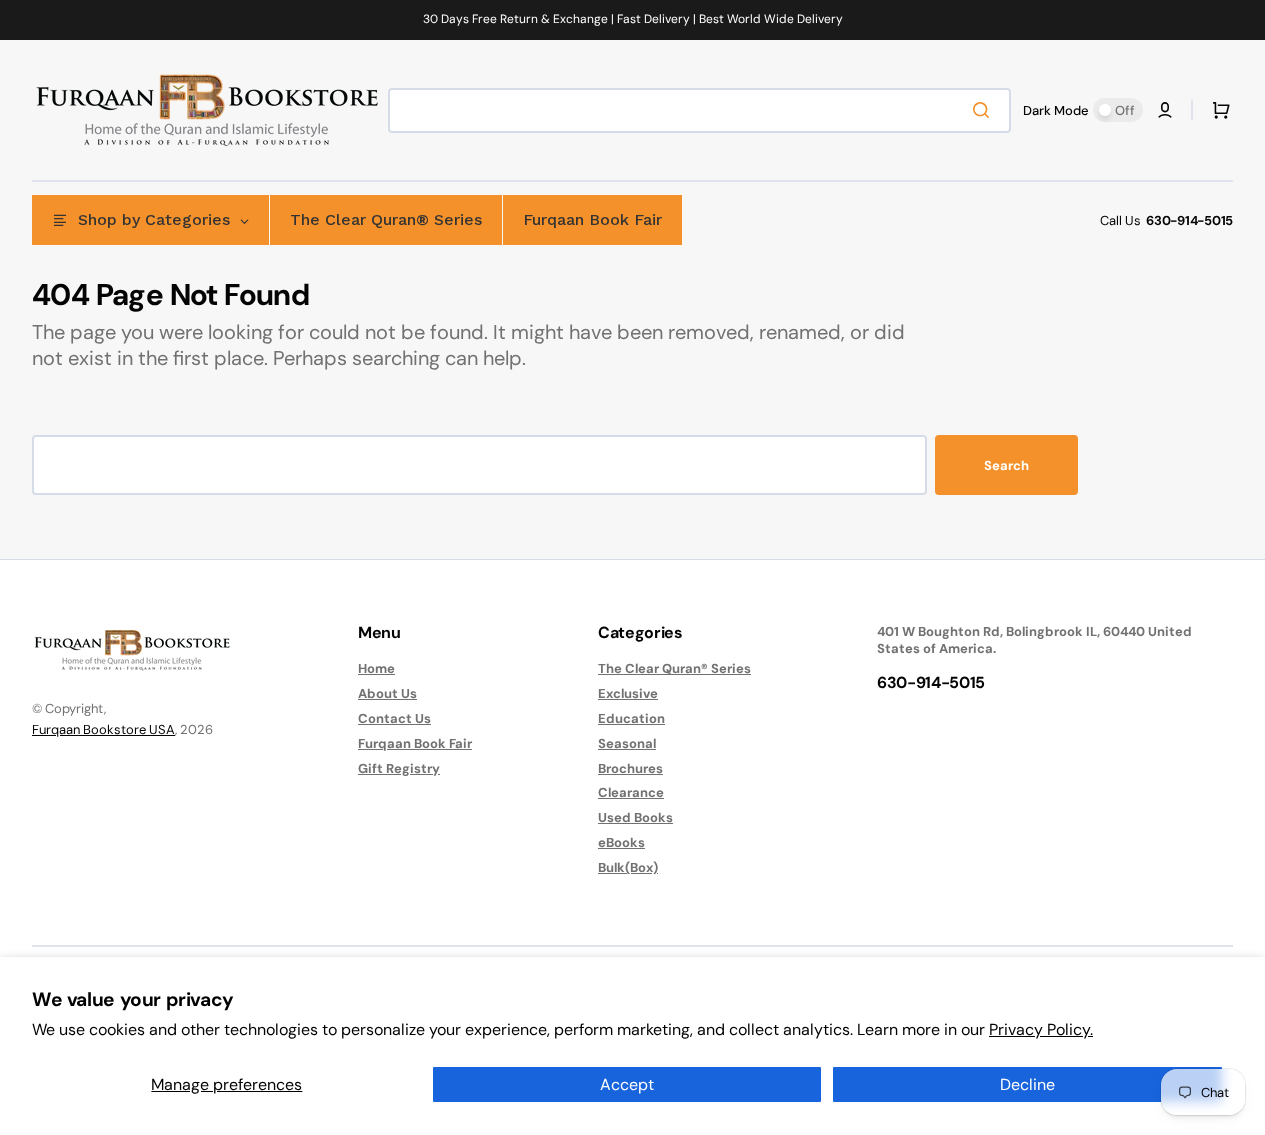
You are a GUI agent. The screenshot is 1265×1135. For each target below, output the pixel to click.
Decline (1027, 1084)
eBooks (621, 842)
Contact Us (394, 718)
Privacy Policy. (1041, 1029)
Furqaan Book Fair (415, 743)
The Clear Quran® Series (674, 669)
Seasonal (627, 743)
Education (631, 718)
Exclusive (628, 693)
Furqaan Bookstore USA (103, 729)
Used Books (635, 817)
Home (376, 669)
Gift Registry (399, 768)
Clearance (631, 792)
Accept (627, 1084)
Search (1006, 465)
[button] (1165, 110)
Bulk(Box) (628, 867)
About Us (387, 693)
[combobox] (699, 110)
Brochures (630, 768)
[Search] (985, 110)
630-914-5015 (1189, 220)
